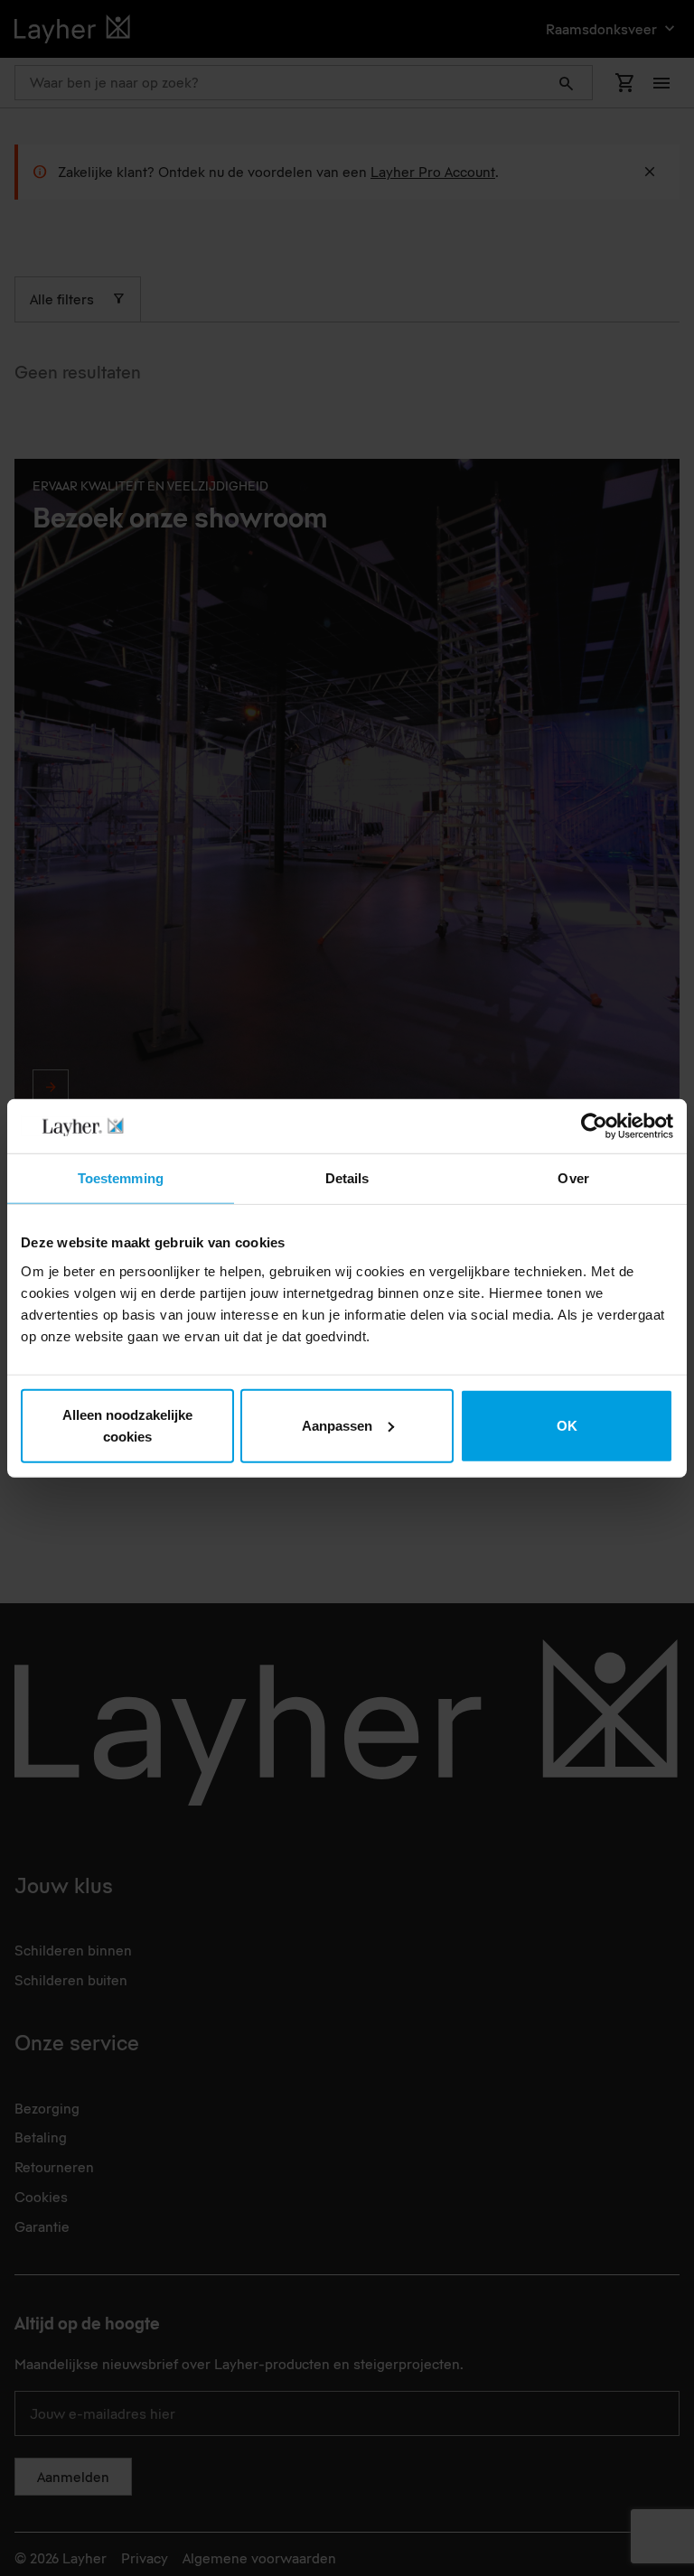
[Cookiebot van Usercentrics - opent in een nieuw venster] (594, 1126)
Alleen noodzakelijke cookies (127, 1425)
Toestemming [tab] (121, 1178)
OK (567, 1425)
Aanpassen (337, 1425)
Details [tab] (347, 1178)
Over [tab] (573, 1178)
